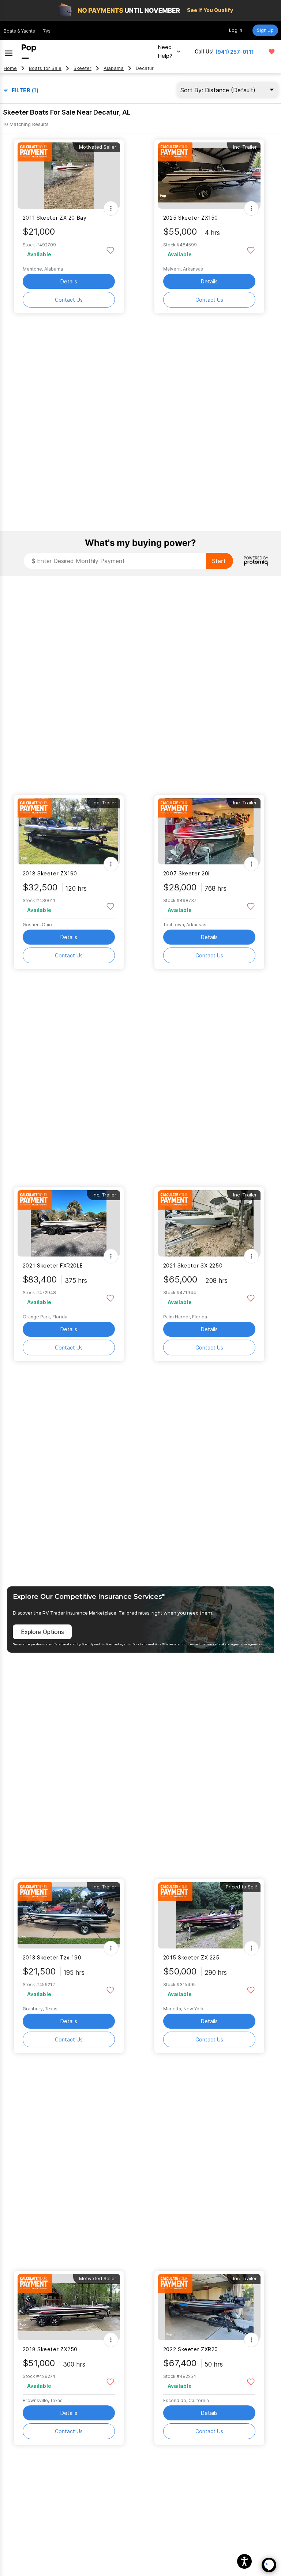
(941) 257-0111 (235, 52)
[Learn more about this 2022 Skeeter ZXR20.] (209, 2307)
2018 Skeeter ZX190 (50, 873)
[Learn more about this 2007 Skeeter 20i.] (209, 831)
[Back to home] (29, 52)
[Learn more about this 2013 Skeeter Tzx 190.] (69, 1915)
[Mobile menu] (9, 52)
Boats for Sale (45, 68)
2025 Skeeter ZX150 (191, 218)
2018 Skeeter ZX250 (50, 2349)
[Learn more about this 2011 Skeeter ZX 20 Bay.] (69, 176)
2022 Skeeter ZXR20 (191, 2349)
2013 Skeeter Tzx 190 (52, 1957)
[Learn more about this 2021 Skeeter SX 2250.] (209, 1223)
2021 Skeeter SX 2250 (193, 1265)
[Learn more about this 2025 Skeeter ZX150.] (209, 176)
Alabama (114, 68)
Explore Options (42, 1632)
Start (219, 561)
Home (10, 68)
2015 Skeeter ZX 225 (191, 1957)
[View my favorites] (272, 52)
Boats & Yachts (19, 31)
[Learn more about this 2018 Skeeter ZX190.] (69, 831)
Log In (236, 30)
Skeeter (83, 68)
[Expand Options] (111, 208)
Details (69, 281)
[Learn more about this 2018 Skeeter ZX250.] (69, 2307)
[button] (244, 2561)
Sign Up (265, 30)
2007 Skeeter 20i (186, 873)
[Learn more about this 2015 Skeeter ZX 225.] (209, 1915)
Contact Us (69, 300)
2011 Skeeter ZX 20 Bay (55, 218)
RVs (46, 31)
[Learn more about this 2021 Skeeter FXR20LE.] (69, 1223)
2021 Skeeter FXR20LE (53, 1265)
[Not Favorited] (110, 250)
